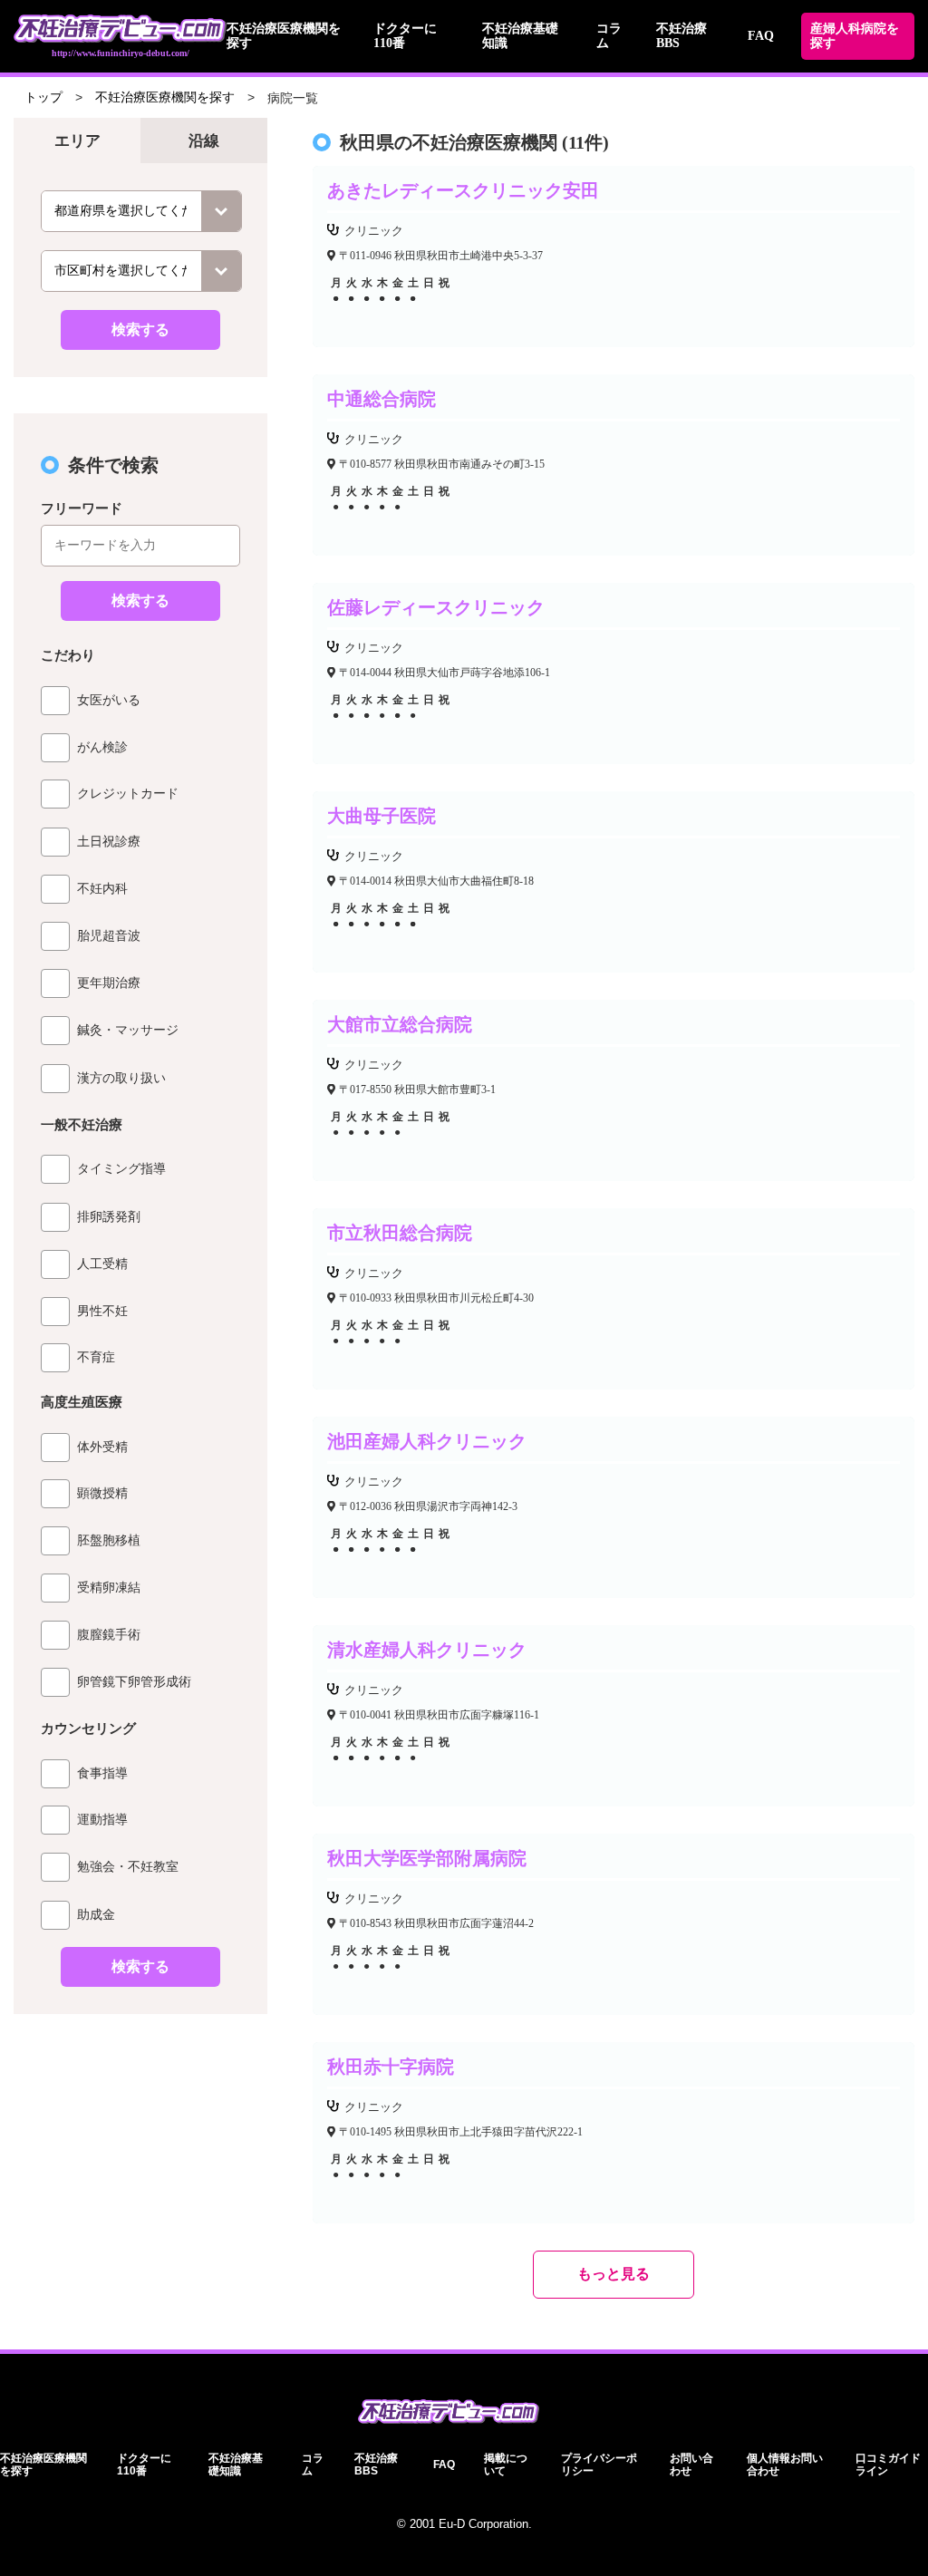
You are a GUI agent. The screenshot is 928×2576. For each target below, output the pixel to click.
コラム (313, 2465)
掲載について (506, 2465)
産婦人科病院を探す (855, 36)
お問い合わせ (691, 2465)
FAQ (761, 36)
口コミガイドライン (888, 2465)
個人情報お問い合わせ (785, 2465)
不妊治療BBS (376, 2465)
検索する (140, 329)
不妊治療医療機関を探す (165, 97)
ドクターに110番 (144, 2465)
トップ (43, 97)
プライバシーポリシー (599, 2465)
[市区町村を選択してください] (141, 271)
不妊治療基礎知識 (236, 2465)
